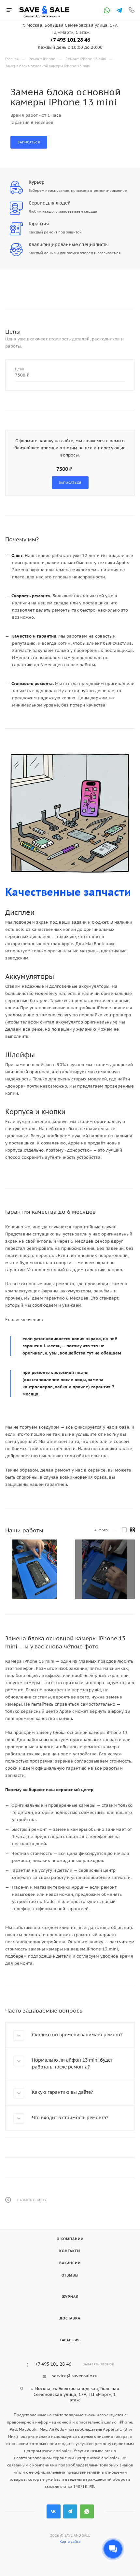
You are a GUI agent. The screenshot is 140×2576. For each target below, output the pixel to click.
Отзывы (70, 2275)
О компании (70, 2239)
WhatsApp (87, 2511)
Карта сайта (70, 2542)
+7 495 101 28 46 (70, 40)
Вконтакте (54, 2511)
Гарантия (70, 2340)
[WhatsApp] (107, 10)
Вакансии (70, 2263)
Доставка (70, 2318)
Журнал (70, 2297)
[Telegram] (119, 10)
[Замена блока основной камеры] (35, 1569)
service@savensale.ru (75, 2376)
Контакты (70, 2251)
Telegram (70, 2511)
